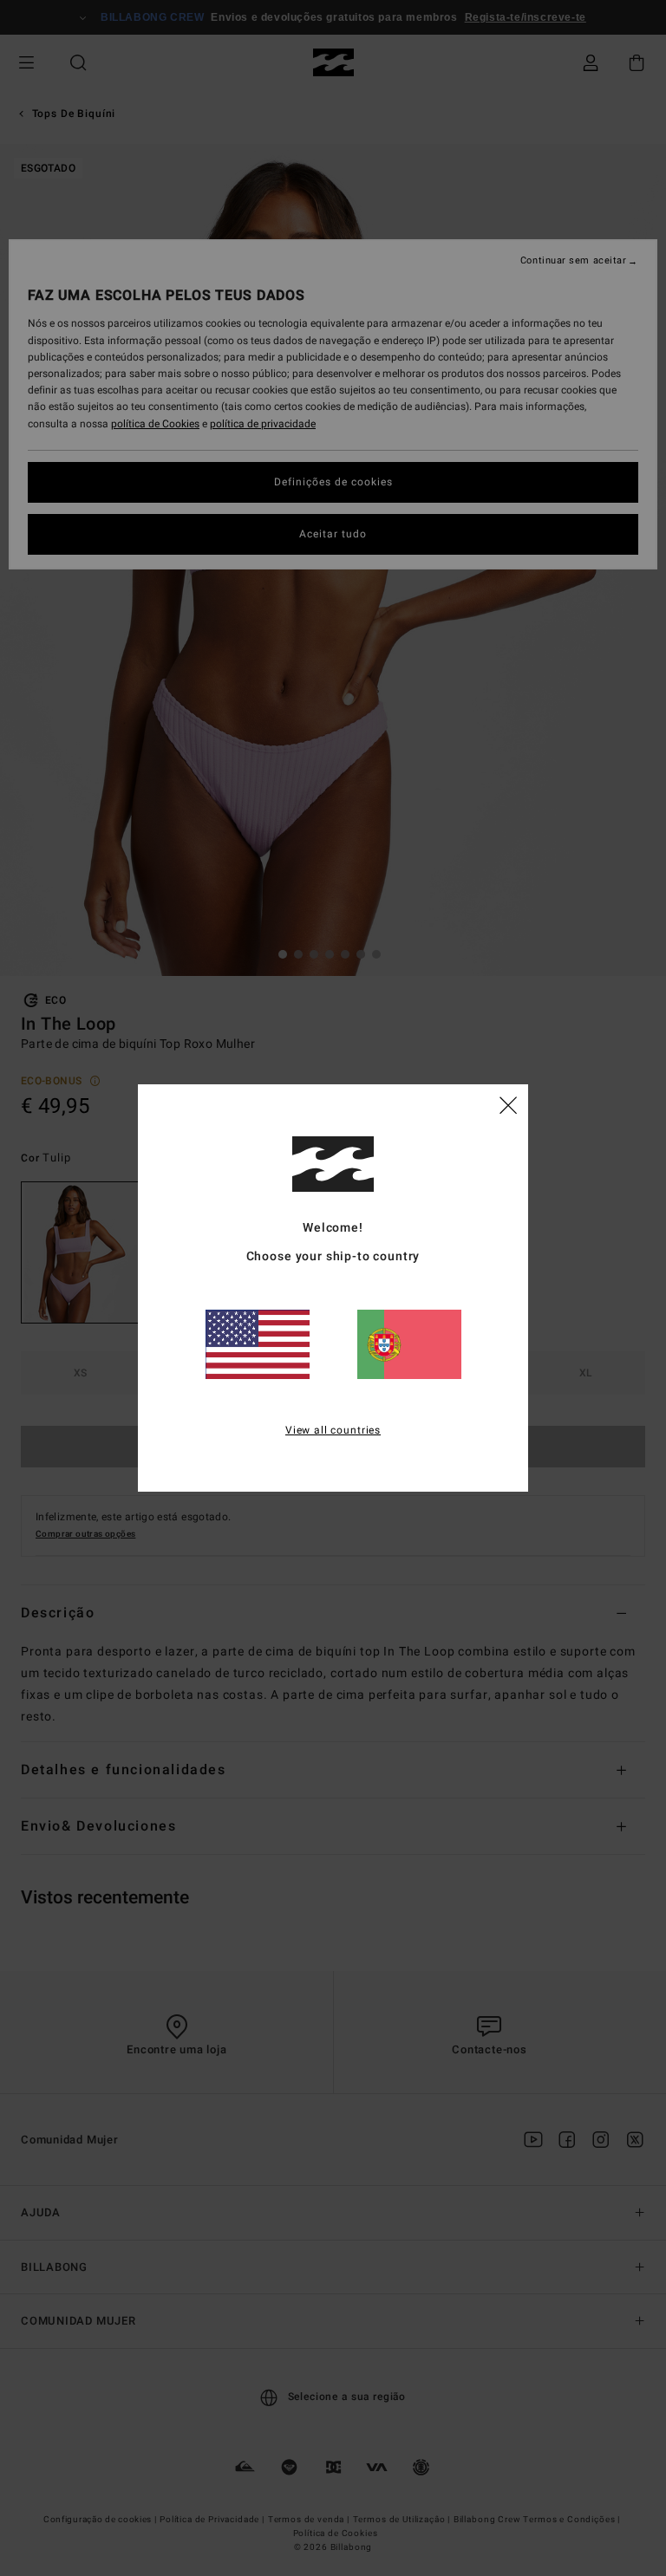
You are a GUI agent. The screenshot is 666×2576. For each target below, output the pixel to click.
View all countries (333, 1430)
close (508, 1104)
